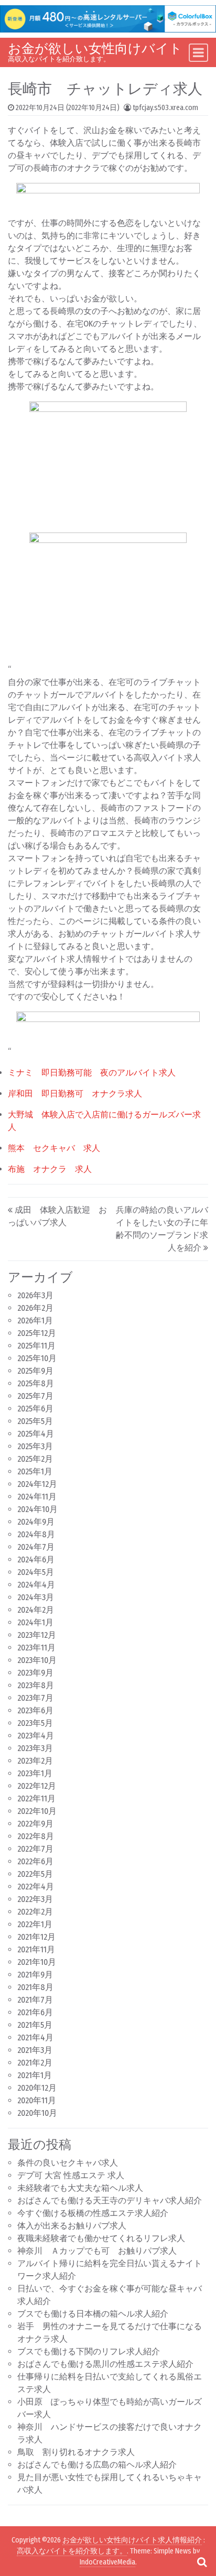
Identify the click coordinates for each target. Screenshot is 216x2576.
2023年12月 (37, 1635)
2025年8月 (36, 1383)
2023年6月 (35, 1710)
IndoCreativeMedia (107, 2562)
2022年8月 (36, 1836)
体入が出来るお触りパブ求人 (72, 2226)
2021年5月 (35, 2025)
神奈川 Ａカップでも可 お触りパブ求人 (97, 2251)
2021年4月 (35, 2037)
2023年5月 (35, 1723)
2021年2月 (35, 2063)
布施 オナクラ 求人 (50, 1169)
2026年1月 (35, 1320)
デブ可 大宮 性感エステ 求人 (71, 2175)
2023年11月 (36, 1648)
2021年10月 (37, 1962)
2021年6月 (35, 2012)
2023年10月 (37, 1660)
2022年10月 (37, 1811)
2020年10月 (37, 2113)
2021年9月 (35, 1975)
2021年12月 (36, 1937)
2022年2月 (35, 1912)
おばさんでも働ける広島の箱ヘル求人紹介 (97, 2465)
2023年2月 (35, 1761)
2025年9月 (35, 1371)
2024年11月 (37, 1497)
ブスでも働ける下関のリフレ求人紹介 (89, 2351)
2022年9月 (35, 1824)
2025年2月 (35, 1459)
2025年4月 (36, 1434)
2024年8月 (36, 1534)
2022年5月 (35, 1874)
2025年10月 (37, 1358)
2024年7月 (36, 1547)
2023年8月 (36, 1685)
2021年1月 (35, 2075)
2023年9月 (35, 1673)
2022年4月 (36, 1887)
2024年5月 (36, 1572)
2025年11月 (36, 1346)
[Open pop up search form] (202, 2562)
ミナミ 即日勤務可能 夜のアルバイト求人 (92, 1073)
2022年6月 (35, 1861)
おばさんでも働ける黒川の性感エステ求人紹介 (105, 2364)
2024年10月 (37, 1509)
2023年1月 (35, 1773)
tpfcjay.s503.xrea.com (165, 108)
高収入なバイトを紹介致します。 (72, 2551)
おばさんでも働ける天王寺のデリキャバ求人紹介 (110, 2200)
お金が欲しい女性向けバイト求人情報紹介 (132, 2540)
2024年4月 (36, 1585)
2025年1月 (35, 1471)
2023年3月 (35, 1748)
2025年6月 (35, 1409)
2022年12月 (37, 1786)
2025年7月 (35, 1396)
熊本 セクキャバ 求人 (54, 1148)
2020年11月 (37, 2100)
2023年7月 (35, 1698)
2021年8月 (35, 1987)
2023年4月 (36, 1736)
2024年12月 (37, 1484)
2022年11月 (36, 1798)
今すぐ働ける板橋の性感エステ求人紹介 (93, 2213)
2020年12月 (37, 2088)
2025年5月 (35, 1421)
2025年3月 (35, 1446)
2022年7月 (35, 1849)
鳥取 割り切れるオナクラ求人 (76, 2452)
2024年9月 (36, 1522)
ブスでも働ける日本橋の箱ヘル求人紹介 (93, 2314)
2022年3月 (35, 1899)
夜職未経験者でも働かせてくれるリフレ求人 (101, 2238)
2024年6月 (36, 1559)
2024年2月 (36, 1610)
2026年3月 (35, 1295)
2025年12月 (37, 1333)
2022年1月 (35, 1924)
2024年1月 (35, 1622)
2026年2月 (35, 1308)
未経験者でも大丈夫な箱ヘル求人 (80, 2188)
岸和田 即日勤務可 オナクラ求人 (75, 1094)
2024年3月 (36, 1597)
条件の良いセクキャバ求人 (68, 2163)
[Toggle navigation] (198, 53)
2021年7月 (35, 2000)
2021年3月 (35, 2050)
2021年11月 (36, 1949)
